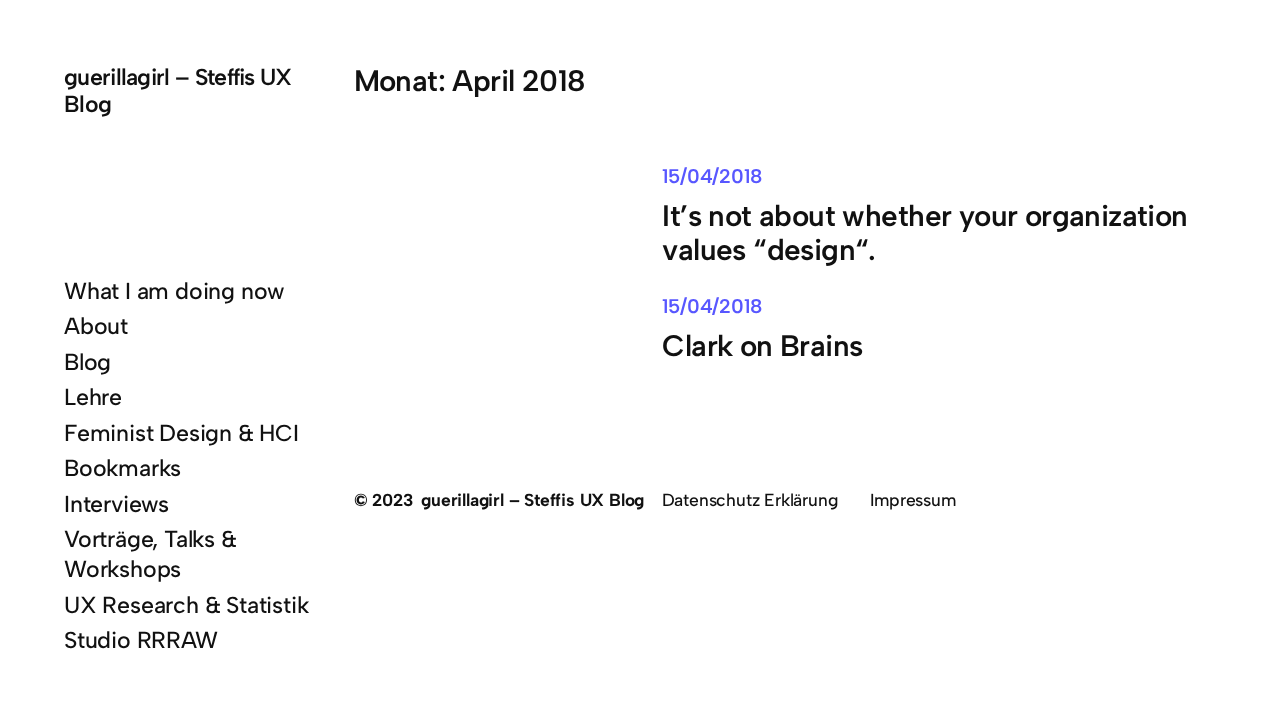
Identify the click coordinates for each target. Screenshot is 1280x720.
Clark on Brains (762, 346)
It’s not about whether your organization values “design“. (924, 233)
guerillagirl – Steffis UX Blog (178, 90)
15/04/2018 (711, 176)
